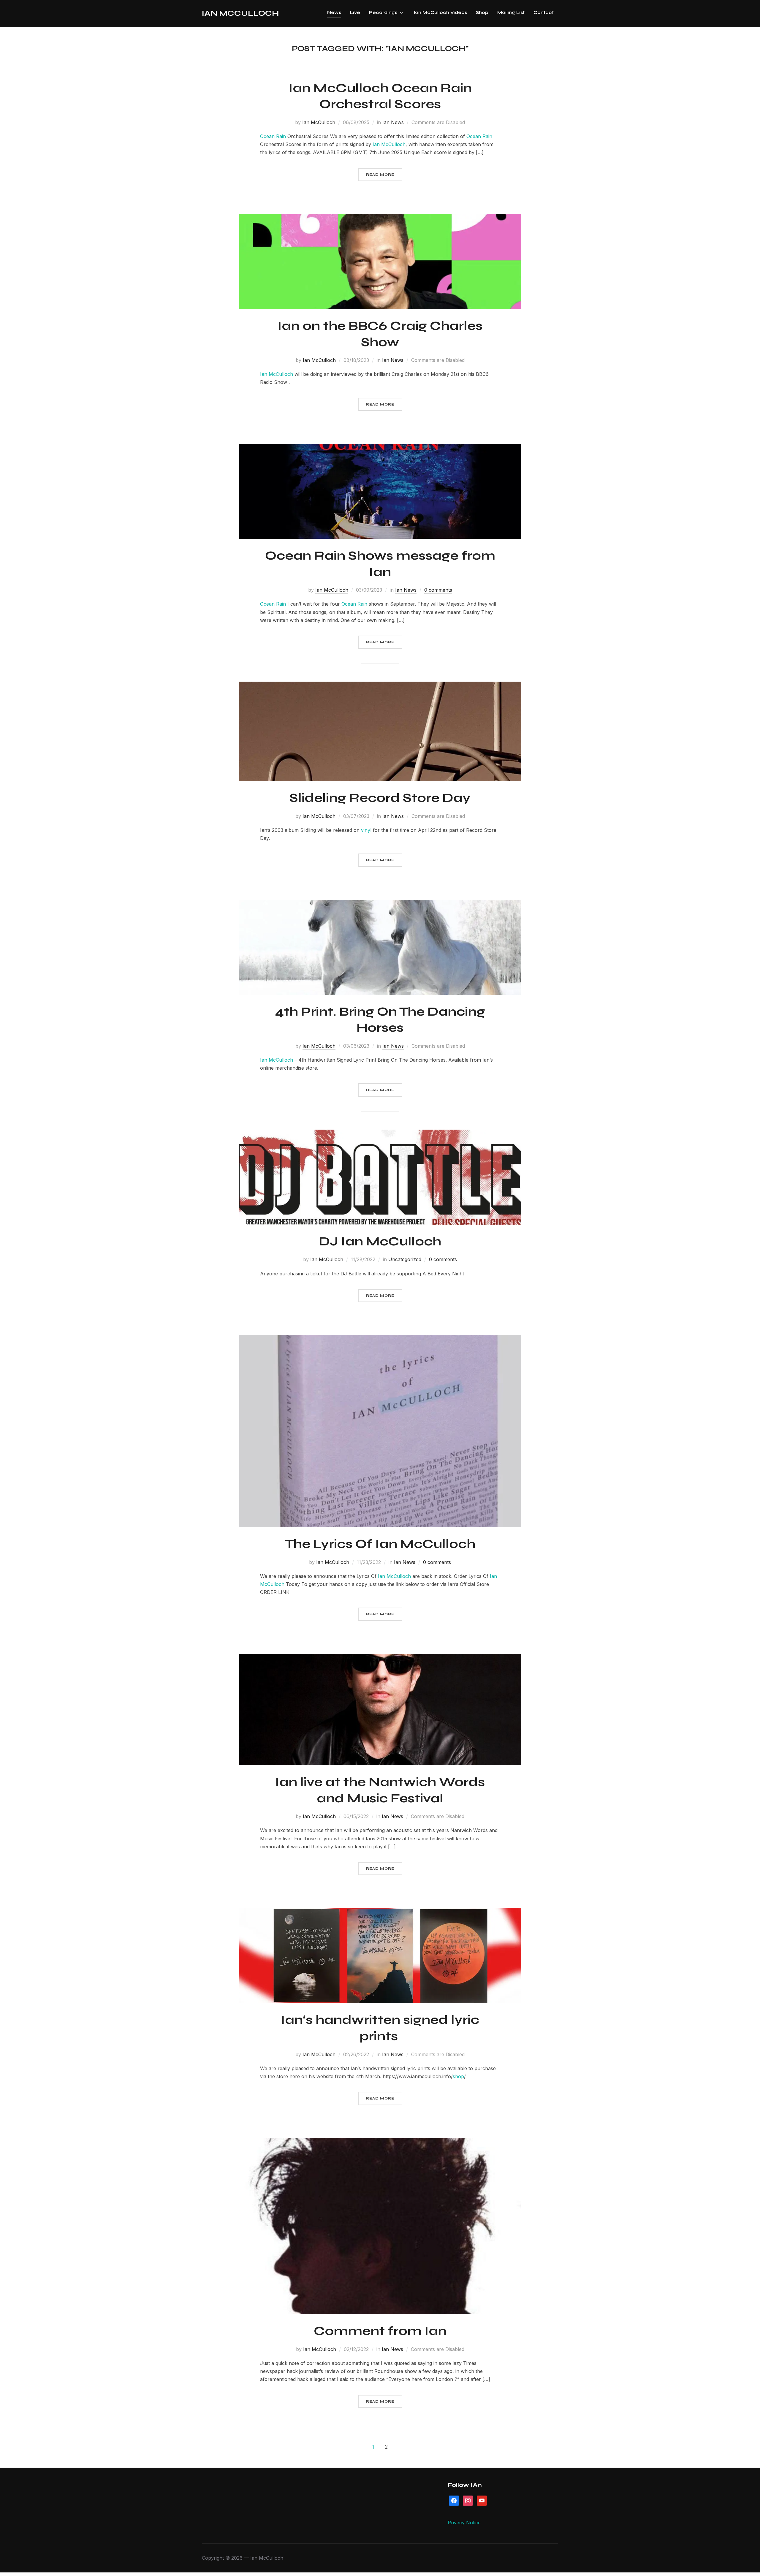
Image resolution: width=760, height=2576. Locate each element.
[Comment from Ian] (380, 2142)
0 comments (438, 590)
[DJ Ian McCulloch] (380, 1133)
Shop (482, 12)
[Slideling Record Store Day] (380, 685)
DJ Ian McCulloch (380, 1241)
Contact (544, 12)
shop (458, 2076)
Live (355, 12)
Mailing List (511, 12)
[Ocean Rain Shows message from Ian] (380, 448)
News (334, 12)
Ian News (393, 122)
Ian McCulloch (240, 13)
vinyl (366, 830)
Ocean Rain (273, 136)
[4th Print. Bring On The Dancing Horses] (380, 904)
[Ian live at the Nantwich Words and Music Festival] (380, 1658)
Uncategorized (405, 1259)
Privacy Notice (464, 2523)
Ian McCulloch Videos (440, 12)
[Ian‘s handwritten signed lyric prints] (380, 1912)
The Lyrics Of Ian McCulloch (380, 1544)
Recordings (383, 12)
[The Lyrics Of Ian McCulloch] (380, 1339)
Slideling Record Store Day (380, 798)
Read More (380, 175)
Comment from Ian (380, 2331)
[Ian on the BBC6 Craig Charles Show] (380, 218)
